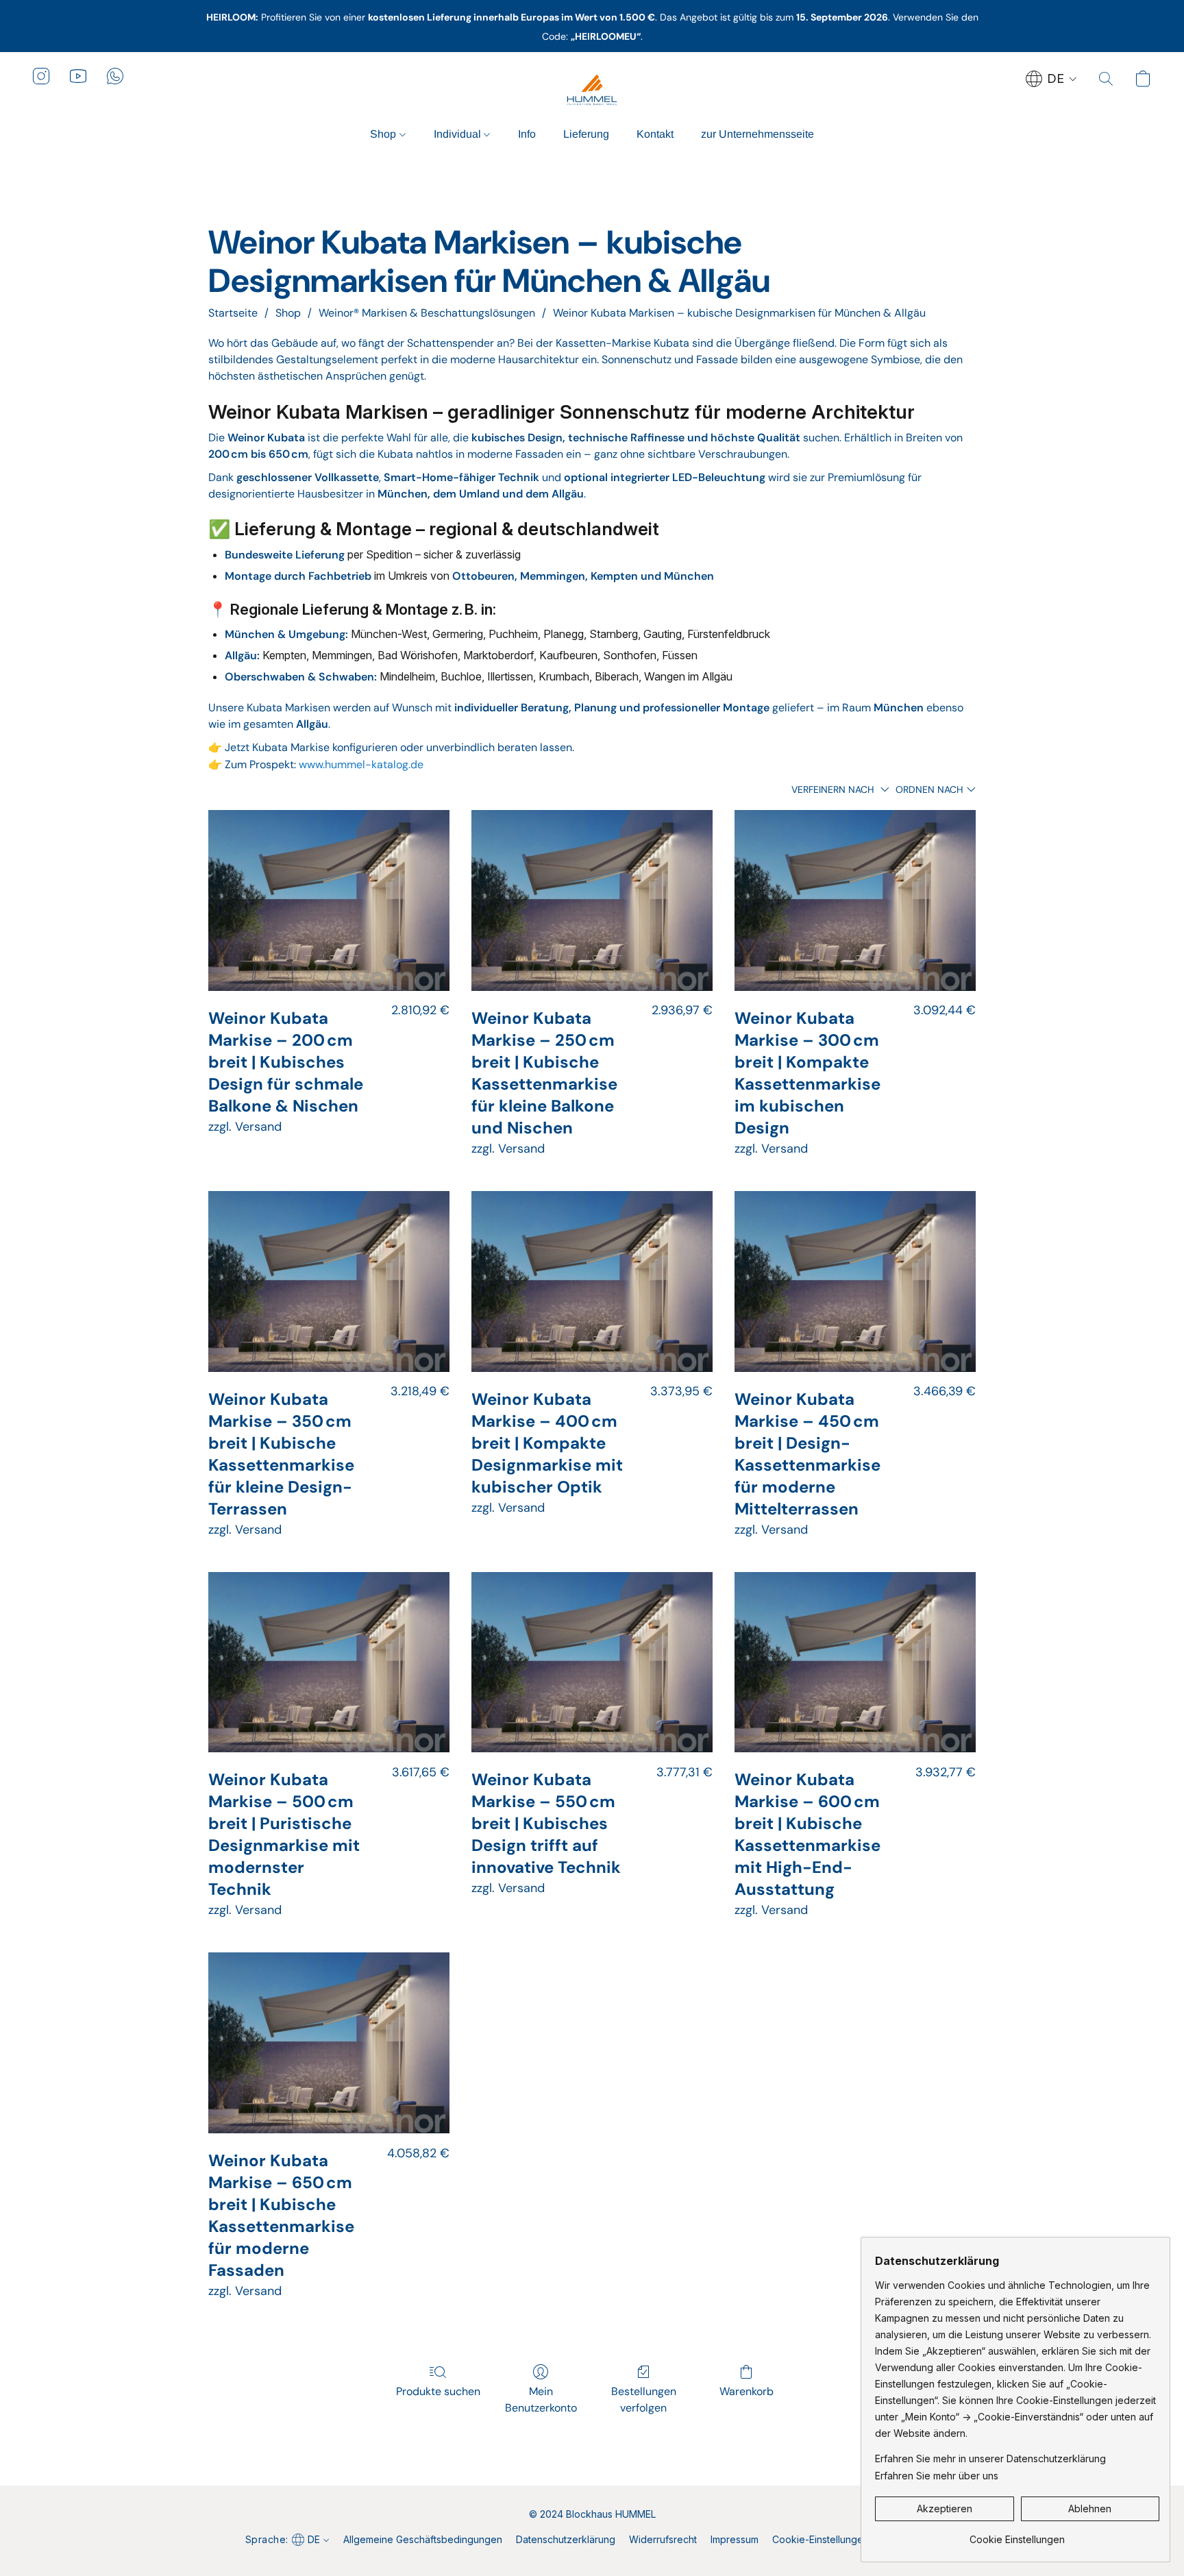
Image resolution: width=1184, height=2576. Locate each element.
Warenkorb (747, 2391)
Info (527, 134)
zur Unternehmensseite (757, 134)
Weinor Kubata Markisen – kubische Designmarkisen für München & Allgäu (739, 313)
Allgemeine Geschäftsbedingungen (423, 2539)
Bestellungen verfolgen (644, 2400)
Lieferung (586, 134)
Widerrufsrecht (663, 2539)
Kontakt (655, 134)
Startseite (233, 313)
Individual (459, 134)
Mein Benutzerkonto (541, 2400)
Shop (384, 134)
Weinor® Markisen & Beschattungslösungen (427, 313)
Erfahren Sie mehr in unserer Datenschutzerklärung (990, 2458)
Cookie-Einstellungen (821, 2539)
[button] (592, 90)
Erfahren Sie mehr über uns (937, 2476)
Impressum (735, 2539)
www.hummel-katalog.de (361, 764)
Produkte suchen (438, 2391)
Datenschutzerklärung (566, 2539)
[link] (1017, 2535)
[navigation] (1051, 79)
